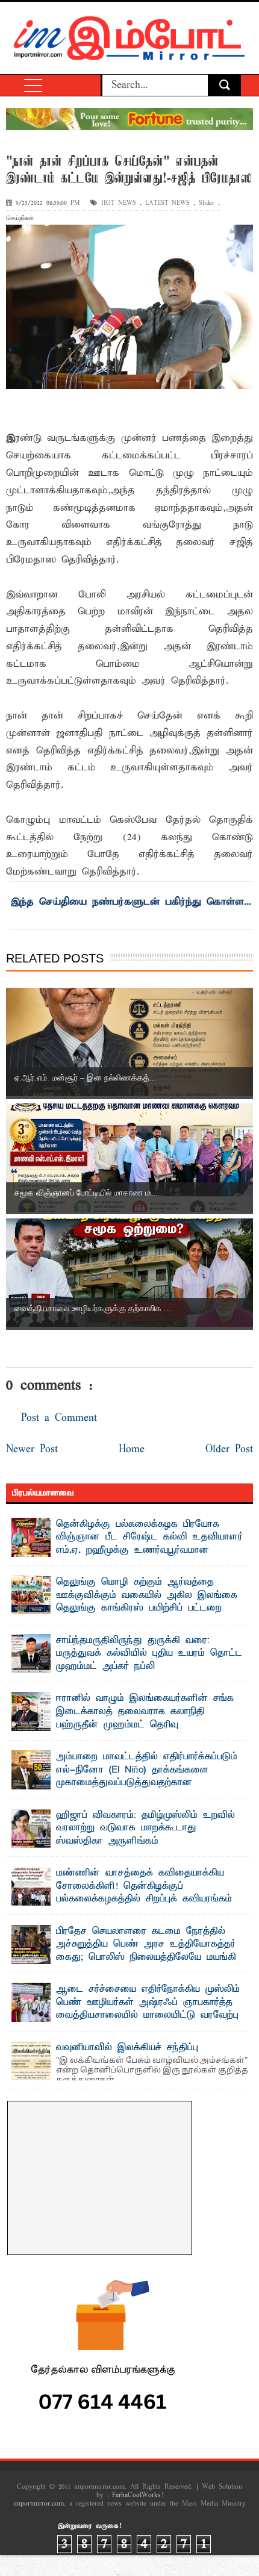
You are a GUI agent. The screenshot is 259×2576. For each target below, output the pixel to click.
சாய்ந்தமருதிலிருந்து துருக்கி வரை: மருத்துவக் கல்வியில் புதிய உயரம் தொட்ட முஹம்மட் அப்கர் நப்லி (149, 1654)
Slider (207, 203)
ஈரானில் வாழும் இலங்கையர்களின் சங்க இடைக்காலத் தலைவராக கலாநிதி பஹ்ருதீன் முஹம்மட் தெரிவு (145, 1711)
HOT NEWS (119, 203)
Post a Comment (59, 1418)
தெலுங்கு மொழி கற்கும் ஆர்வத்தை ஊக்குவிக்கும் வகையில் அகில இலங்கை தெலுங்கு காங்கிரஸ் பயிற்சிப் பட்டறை (147, 1595)
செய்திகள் (20, 218)
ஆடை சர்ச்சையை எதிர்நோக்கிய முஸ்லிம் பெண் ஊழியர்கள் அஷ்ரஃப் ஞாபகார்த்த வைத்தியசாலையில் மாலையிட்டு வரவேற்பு (148, 2002)
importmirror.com (39, 2504)
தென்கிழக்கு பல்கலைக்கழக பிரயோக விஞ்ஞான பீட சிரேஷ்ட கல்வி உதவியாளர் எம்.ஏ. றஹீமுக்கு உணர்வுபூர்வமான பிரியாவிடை (149, 1544)
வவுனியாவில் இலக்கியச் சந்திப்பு (127, 2048)
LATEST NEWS (167, 203)
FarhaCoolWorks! (138, 2495)
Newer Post (32, 1449)
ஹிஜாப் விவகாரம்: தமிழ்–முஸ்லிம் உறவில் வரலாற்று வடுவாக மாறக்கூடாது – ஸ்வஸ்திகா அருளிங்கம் (145, 1828)
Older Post (229, 1449)
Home (132, 1449)
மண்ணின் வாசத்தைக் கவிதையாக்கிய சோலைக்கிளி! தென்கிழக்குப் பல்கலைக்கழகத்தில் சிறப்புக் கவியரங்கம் (144, 1886)
